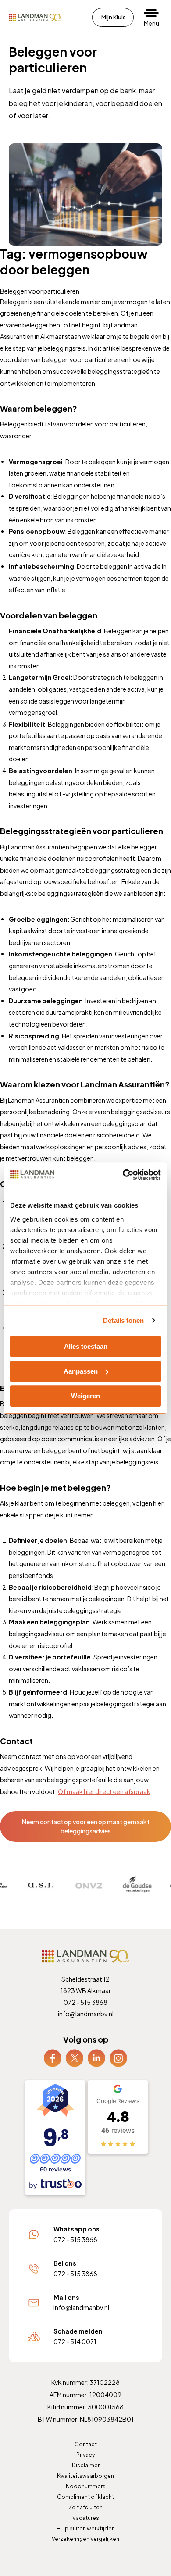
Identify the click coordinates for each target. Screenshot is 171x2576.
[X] (75, 2057)
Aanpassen (81, 1371)
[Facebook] (53, 2057)
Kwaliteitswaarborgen (85, 2476)
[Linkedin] (96, 2057)
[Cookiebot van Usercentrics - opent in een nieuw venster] (123, 1175)
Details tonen (123, 1320)
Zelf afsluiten (85, 2507)
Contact (86, 2444)
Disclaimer (86, 2465)
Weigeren (85, 1396)
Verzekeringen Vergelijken (85, 2539)
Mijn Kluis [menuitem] (114, 17)
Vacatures (86, 2518)
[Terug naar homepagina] (35, 18)
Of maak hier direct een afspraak (104, 1791)
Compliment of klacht (85, 2497)
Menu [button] (151, 23)
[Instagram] (118, 2057)
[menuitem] (53, 2058)
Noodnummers (86, 2486)
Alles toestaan (86, 1346)
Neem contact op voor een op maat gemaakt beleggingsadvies (86, 1826)
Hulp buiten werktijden (86, 2528)
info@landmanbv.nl (86, 2014)
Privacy (85, 2455)
